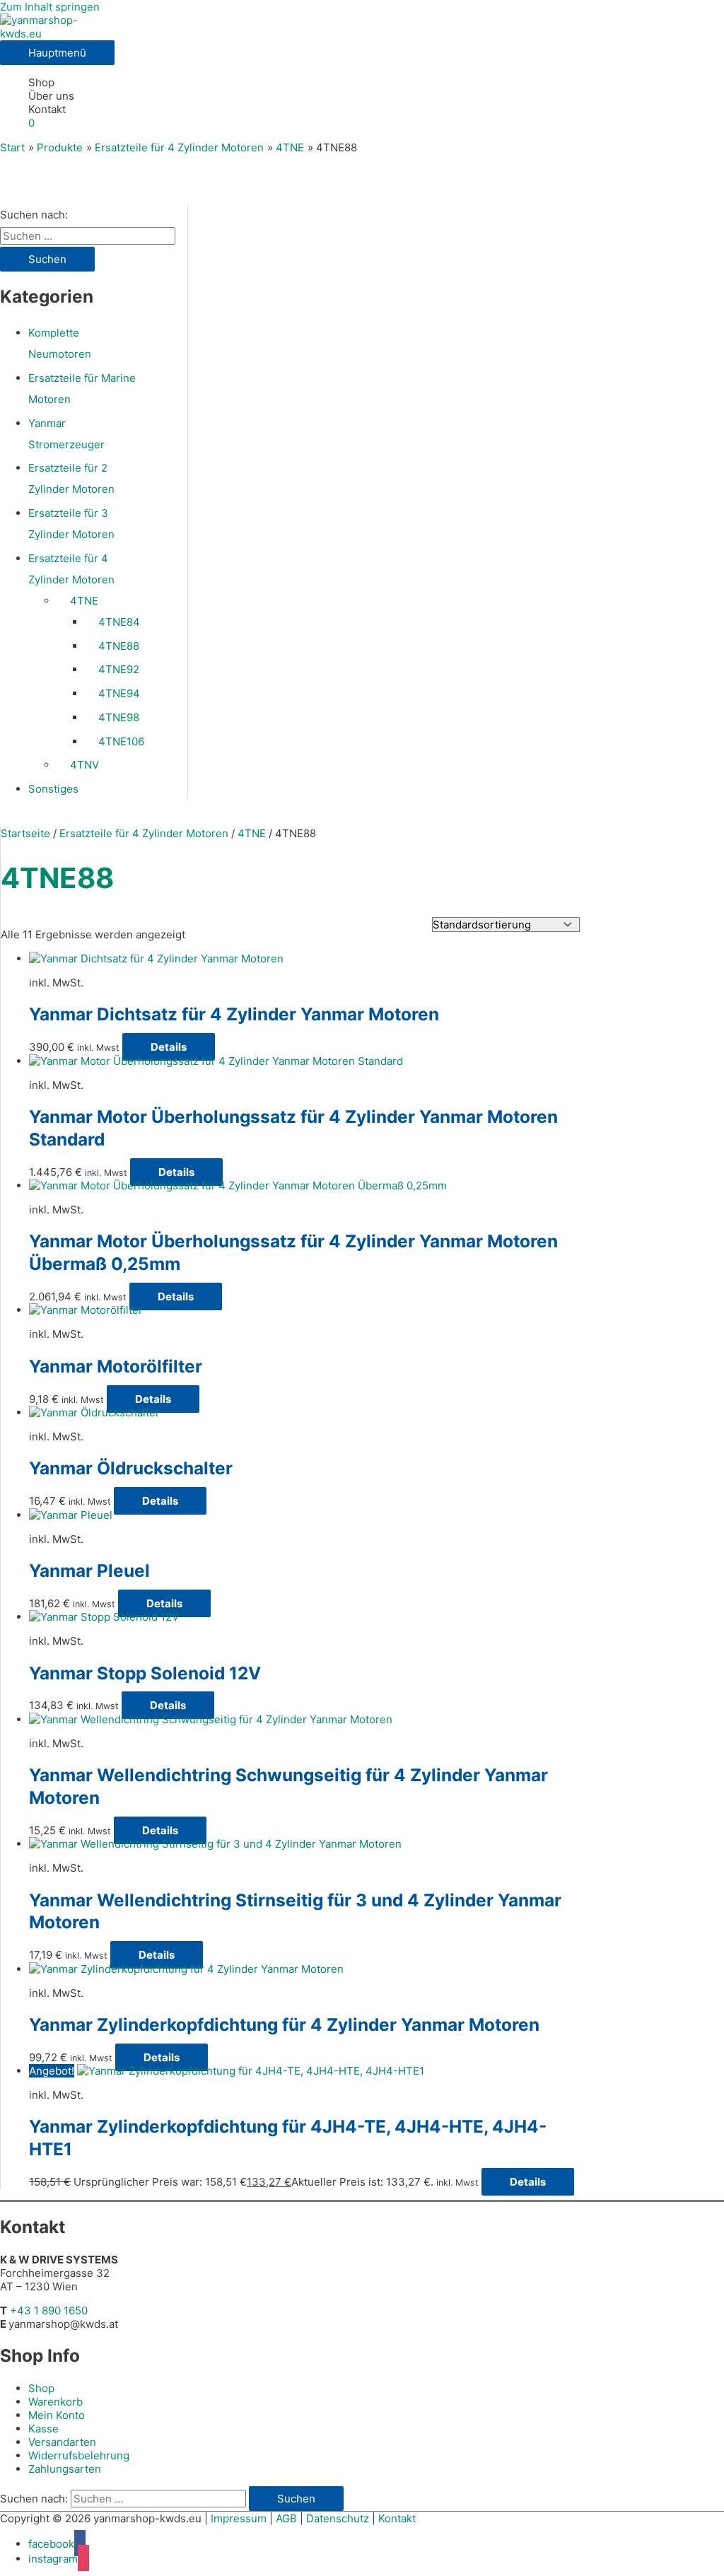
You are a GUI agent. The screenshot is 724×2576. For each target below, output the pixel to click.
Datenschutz (338, 2518)
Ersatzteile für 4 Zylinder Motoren (144, 833)
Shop (41, 82)
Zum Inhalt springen (50, 7)
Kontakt (47, 109)
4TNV (84, 765)
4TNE (84, 601)
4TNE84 (119, 622)
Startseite (25, 833)
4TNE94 (119, 693)
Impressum (239, 2518)
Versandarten (62, 2442)
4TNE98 (119, 717)
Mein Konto (57, 2415)
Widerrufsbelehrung (79, 2455)
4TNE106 (121, 741)
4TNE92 (119, 669)
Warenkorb (56, 2402)
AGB (286, 2518)
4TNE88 (119, 646)
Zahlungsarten (65, 2469)
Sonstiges (53, 789)
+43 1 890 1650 (49, 2310)
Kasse (43, 2429)
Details (169, 1047)
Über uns (51, 96)
